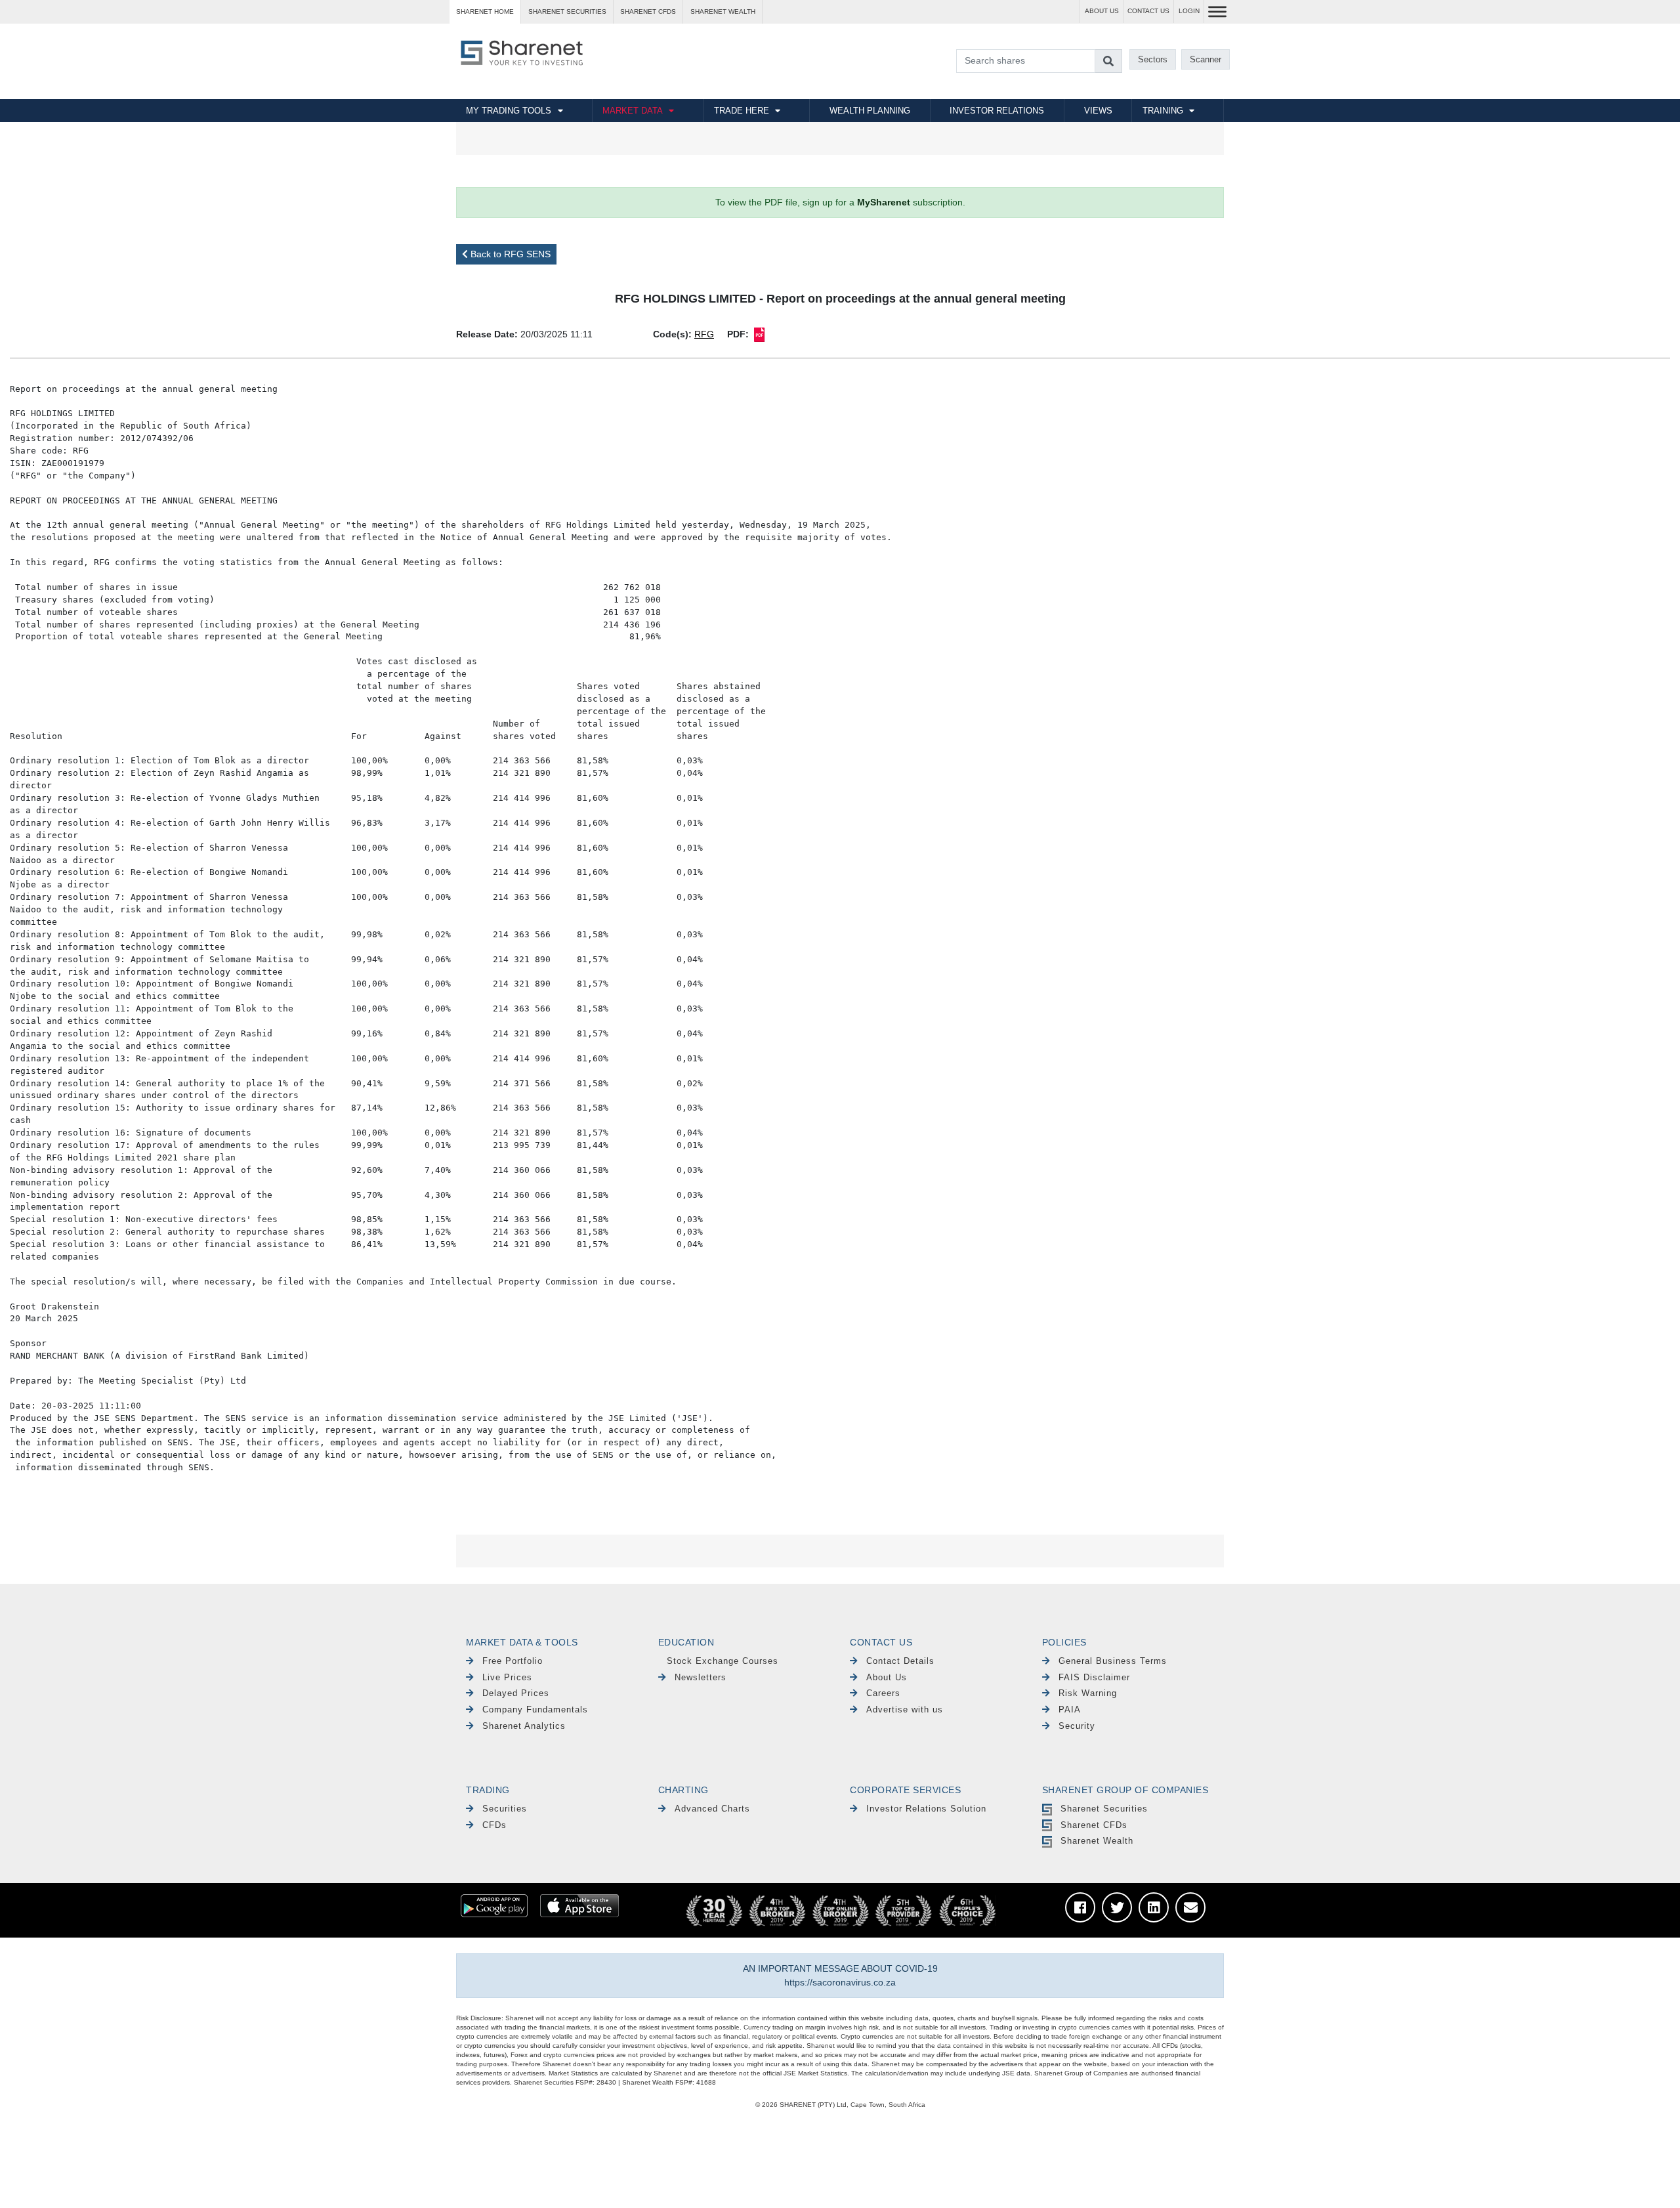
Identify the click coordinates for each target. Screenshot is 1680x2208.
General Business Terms (1113, 1661)
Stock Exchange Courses (723, 1661)
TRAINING (1163, 111)
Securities (505, 1809)
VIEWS (1098, 111)
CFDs (494, 1825)
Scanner (1206, 59)
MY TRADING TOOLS (509, 111)
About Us (887, 1677)
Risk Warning (1088, 1693)
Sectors (1153, 59)
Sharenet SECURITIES (567, 11)
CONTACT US (1148, 11)
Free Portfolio (513, 1661)
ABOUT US (1102, 11)
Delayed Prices (516, 1693)
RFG (704, 334)
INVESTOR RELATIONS (997, 111)
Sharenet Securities (1104, 1809)
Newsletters (701, 1677)
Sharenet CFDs (648, 11)
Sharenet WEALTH (723, 11)
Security (1077, 1726)
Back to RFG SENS (509, 254)
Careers (883, 1693)
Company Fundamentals (535, 1709)
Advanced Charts (712, 1809)
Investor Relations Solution (926, 1809)
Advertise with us (905, 1709)
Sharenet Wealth (1097, 1841)
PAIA (1070, 1709)
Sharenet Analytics (524, 1726)
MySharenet (884, 202)
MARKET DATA (633, 111)
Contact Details (900, 1661)
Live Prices (507, 1677)
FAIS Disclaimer (1094, 1677)
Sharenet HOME (485, 11)
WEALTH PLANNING (870, 111)
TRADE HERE (742, 111)
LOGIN (1189, 11)
